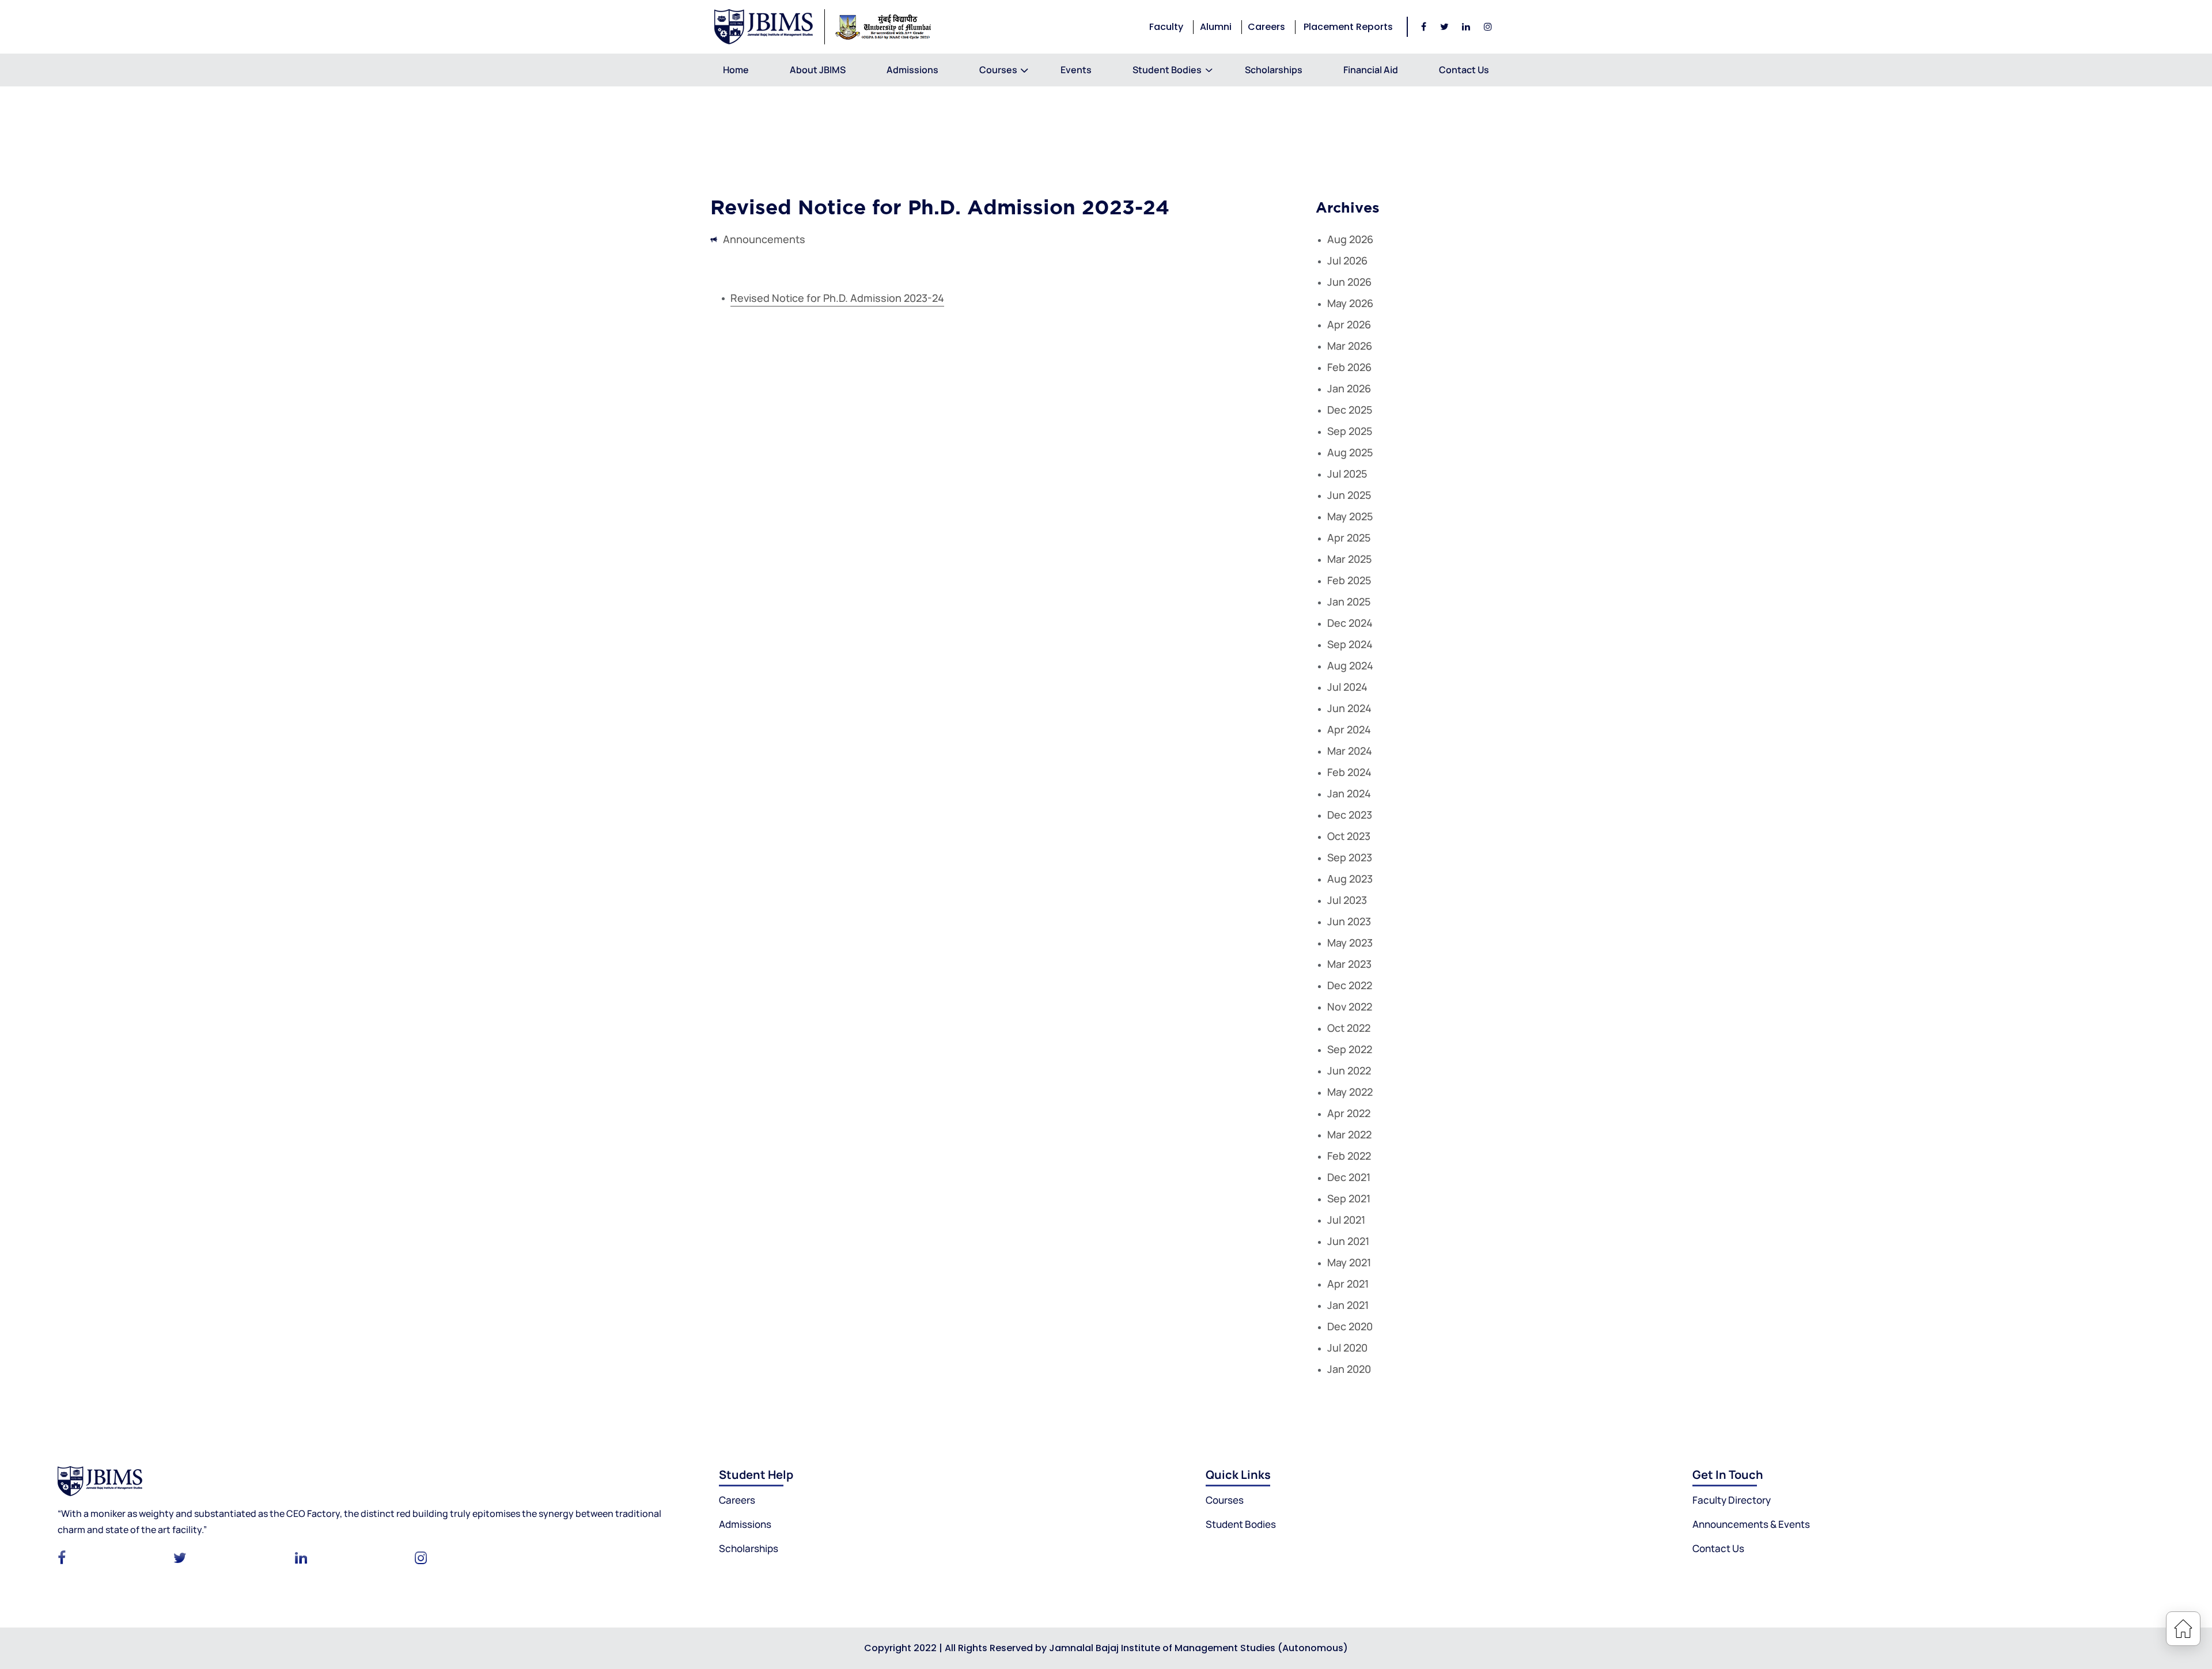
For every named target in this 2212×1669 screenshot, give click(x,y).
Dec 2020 (1350, 1326)
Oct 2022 (1349, 1028)
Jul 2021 (1346, 1220)
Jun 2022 (1349, 1070)
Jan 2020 (1349, 1369)
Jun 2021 (1348, 1241)
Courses (998, 70)
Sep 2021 (1349, 1198)
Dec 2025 (1350, 410)
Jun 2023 (1349, 921)
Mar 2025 (1349, 559)
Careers (1266, 27)
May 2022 (1350, 1092)
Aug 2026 (1350, 239)
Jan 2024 (1349, 793)
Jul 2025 (1347, 474)
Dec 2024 (1350, 623)
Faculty (1166, 27)
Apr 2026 (1349, 324)
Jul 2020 (1347, 1348)
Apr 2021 (1348, 1284)
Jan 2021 (1348, 1305)
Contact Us (1464, 70)
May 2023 (1350, 943)
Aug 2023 (1350, 879)
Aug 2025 (1350, 452)
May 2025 (1350, 516)
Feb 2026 (1349, 367)
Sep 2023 (1350, 857)
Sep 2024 (1350, 644)
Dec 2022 (1350, 985)
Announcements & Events (1751, 1524)
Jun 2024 (1349, 708)
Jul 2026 (1347, 260)
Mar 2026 (1350, 346)
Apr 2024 (1349, 729)
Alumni (1216, 27)
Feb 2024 (1349, 772)
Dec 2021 (1349, 1177)
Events (1076, 70)
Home (736, 70)
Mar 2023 (1349, 964)
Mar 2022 (1349, 1134)
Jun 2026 (1349, 282)
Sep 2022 (1350, 1049)
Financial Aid (1371, 70)
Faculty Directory (1732, 1500)
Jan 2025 (1349, 601)
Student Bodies (1241, 1524)
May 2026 (1350, 303)
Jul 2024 (1347, 687)
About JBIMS (818, 70)
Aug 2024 (1350, 665)
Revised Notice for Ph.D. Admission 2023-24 (837, 298)
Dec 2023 (1350, 815)
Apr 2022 (1349, 1113)
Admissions (912, 70)
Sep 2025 (1350, 431)
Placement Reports (1348, 27)
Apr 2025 (1349, 538)
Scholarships (1274, 70)
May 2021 (1349, 1262)
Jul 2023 (1347, 900)
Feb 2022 (1349, 1156)
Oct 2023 (1349, 836)
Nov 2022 (1350, 1006)
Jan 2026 (1349, 388)
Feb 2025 (1349, 580)
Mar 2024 (1350, 751)
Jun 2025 (1349, 495)
